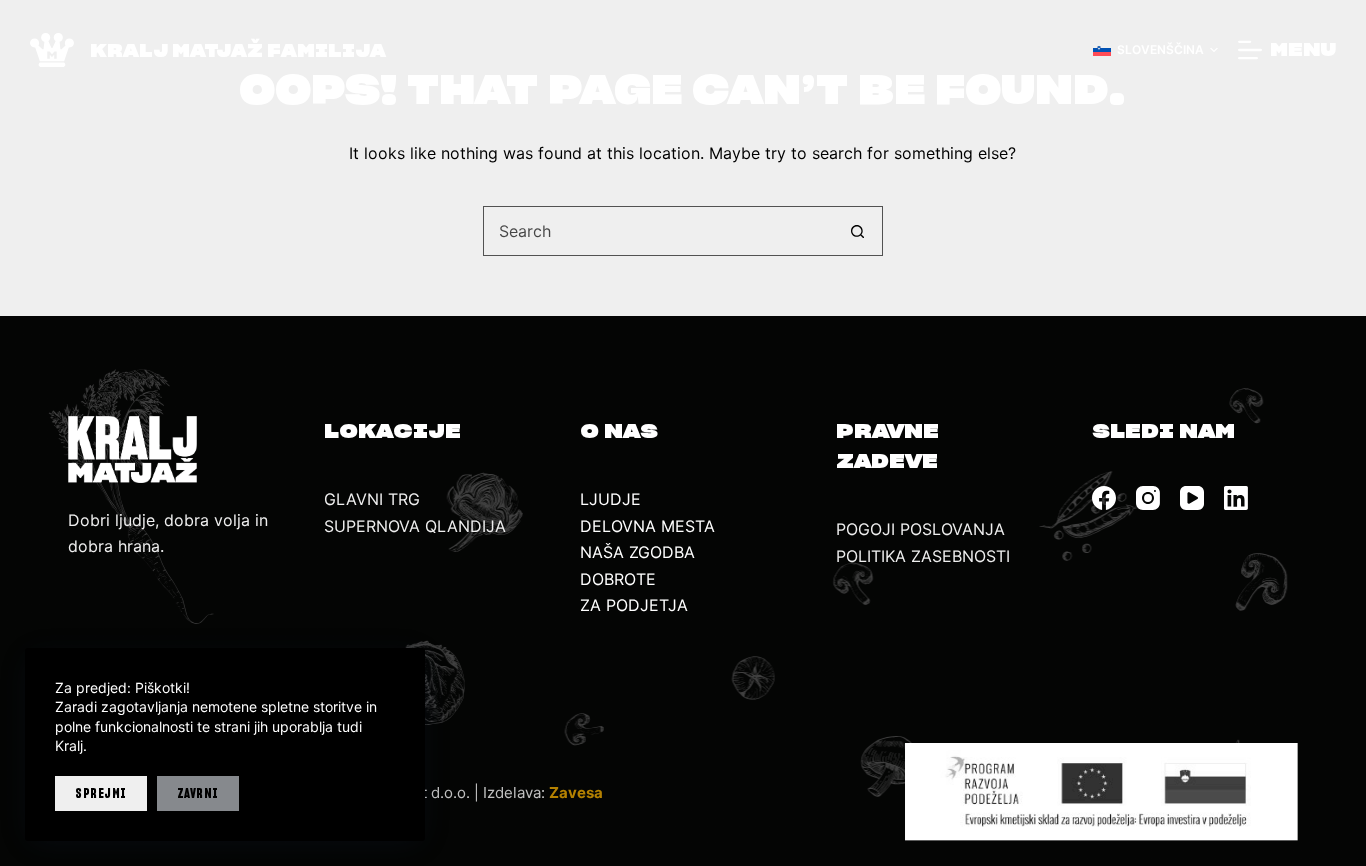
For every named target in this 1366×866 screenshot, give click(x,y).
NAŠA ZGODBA (637, 552)
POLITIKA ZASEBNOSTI (923, 556)
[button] (1155, 50)
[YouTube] (1192, 498)
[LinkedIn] (1236, 498)
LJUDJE (610, 499)
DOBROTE (618, 579)
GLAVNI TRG (372, 499)
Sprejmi (101, 793)
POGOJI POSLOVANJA (920, 529)
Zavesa (576, 792)
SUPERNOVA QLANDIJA (415, 526)
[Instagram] (1148, 498)
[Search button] (858, 231)
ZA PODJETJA (634, 605)
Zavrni (198, 793)
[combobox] (659, 231)
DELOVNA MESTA (647, 526)
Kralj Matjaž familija (238, 50)
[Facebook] (1104, 498)
